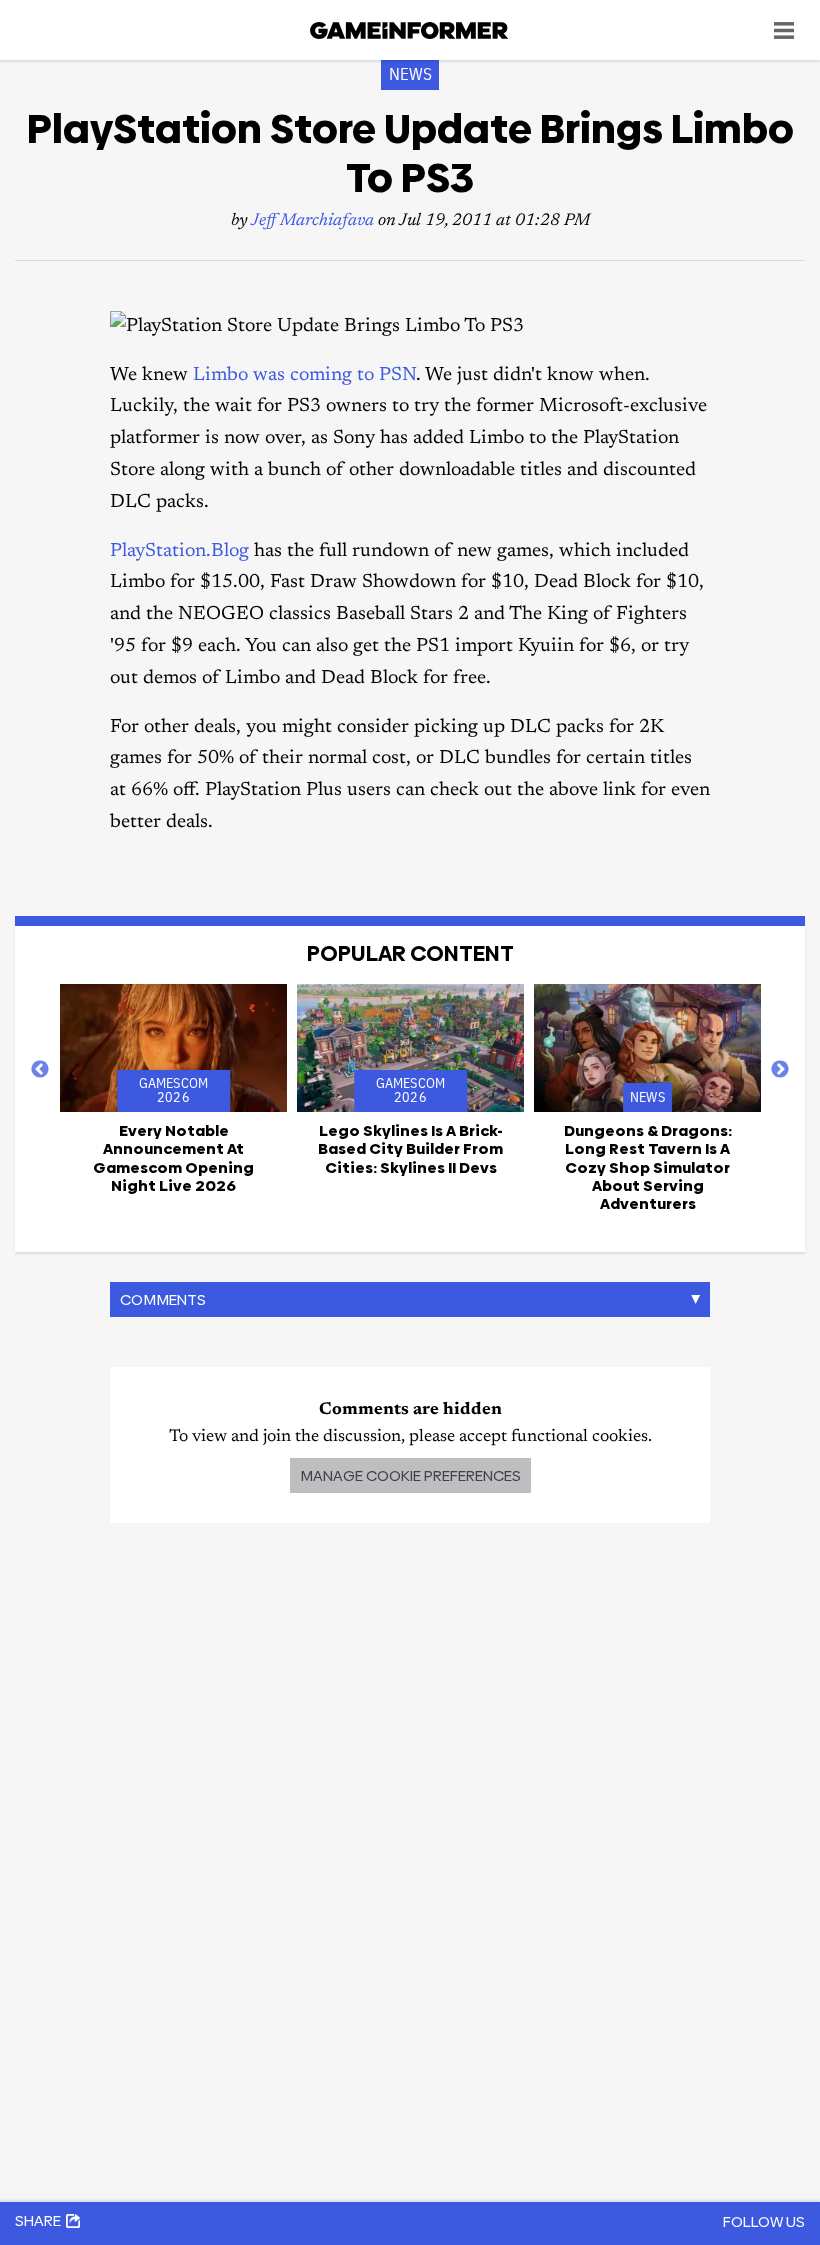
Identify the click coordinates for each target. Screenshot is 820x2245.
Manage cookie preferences (410, 1475)
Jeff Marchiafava (312, 221)
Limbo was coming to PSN (304, 375)
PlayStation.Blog (179, 551)
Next (780, 1070)
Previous (40, 1070)
